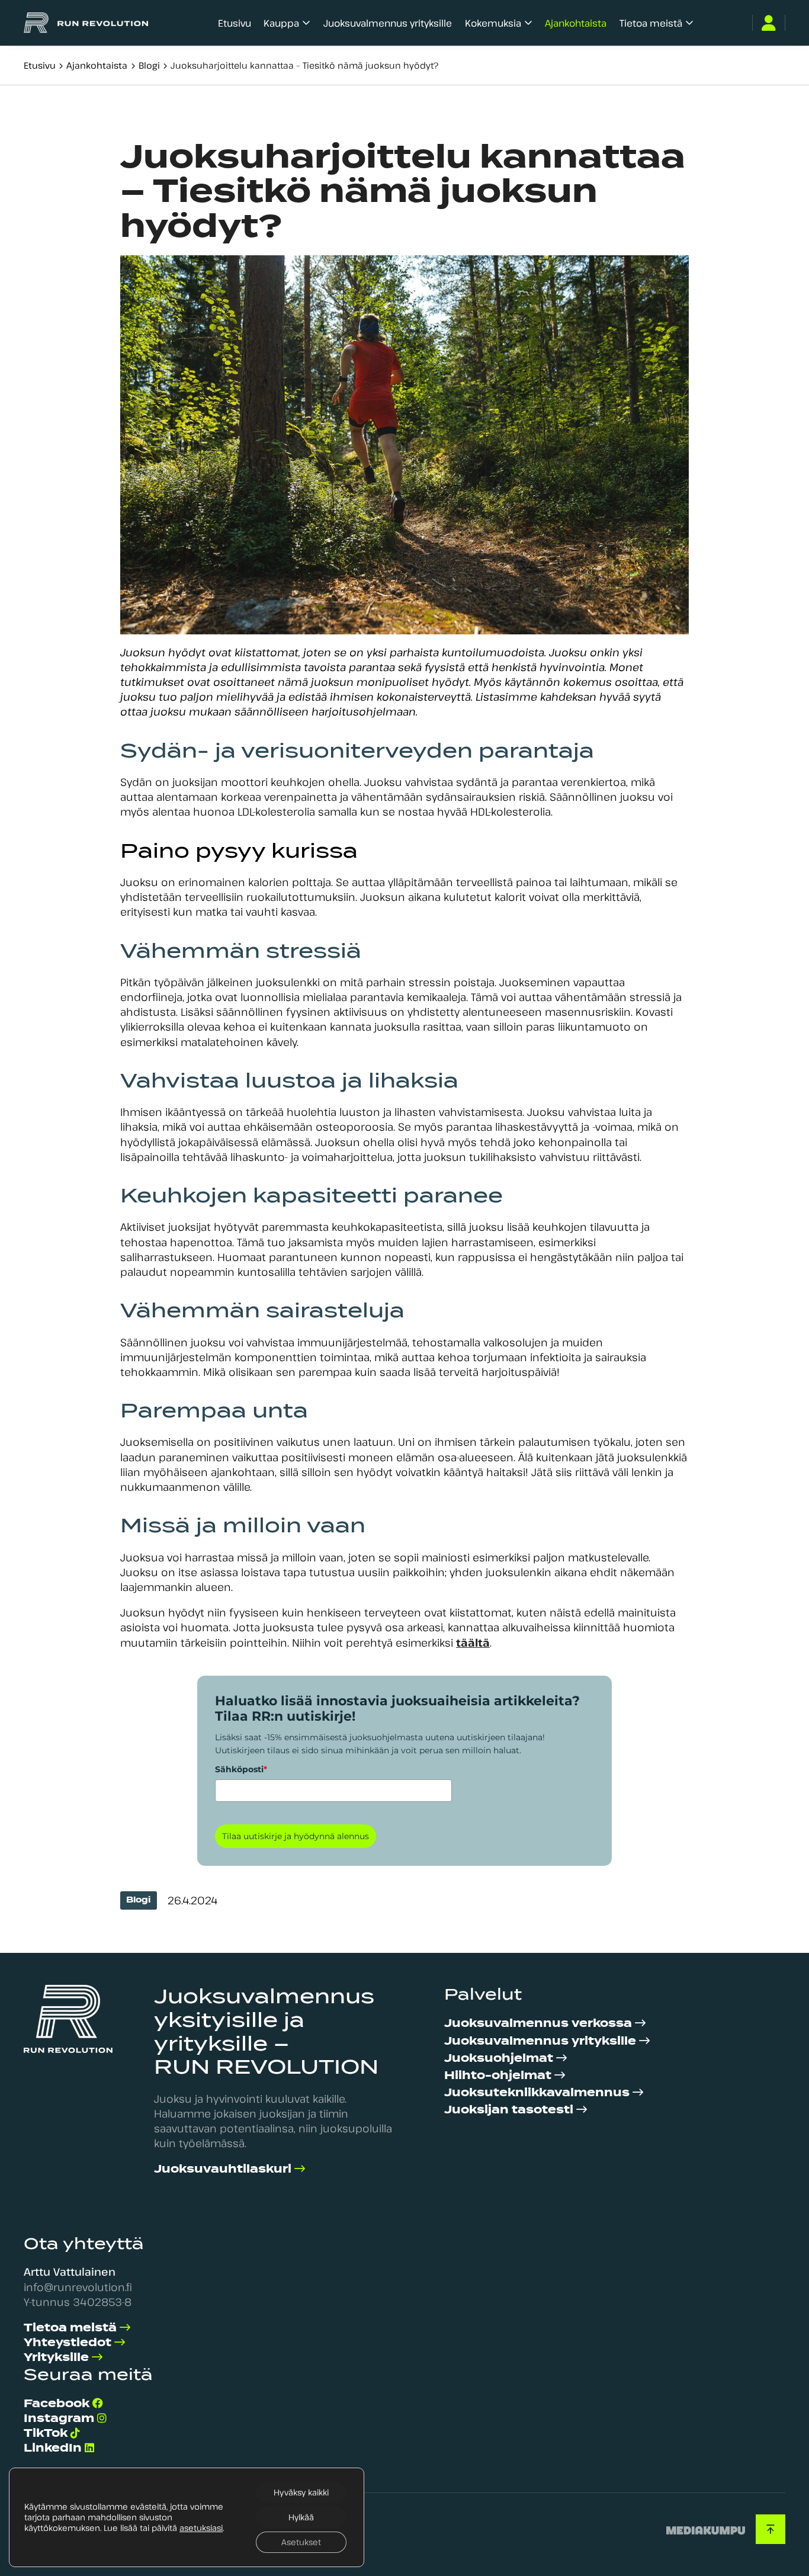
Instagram (59, 2418)
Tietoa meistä (651, 23)
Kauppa (281, 23)
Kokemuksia (493, 23)
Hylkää (301, 2517)
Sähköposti (241, 1769)
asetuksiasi (201, 2528)
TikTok (46, 2433)
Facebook (57, 2403)
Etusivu (235, 23)
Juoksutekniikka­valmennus (537, 2092)
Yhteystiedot (68, 2342)
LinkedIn (53, 2448)
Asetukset (301, 2542)
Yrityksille (56, 2357)
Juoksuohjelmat (499, 2058)
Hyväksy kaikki (301, 2492)
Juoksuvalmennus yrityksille (388, 23)
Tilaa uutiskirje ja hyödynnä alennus (296, 1836)
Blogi (149, 65)
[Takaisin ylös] (771, 2529)
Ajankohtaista (576, 23)
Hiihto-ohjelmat (498, 2075)
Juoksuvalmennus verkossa (538, 2023)
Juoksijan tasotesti (509, 2110)
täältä (473, 1643)
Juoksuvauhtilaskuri (223, 2169)
